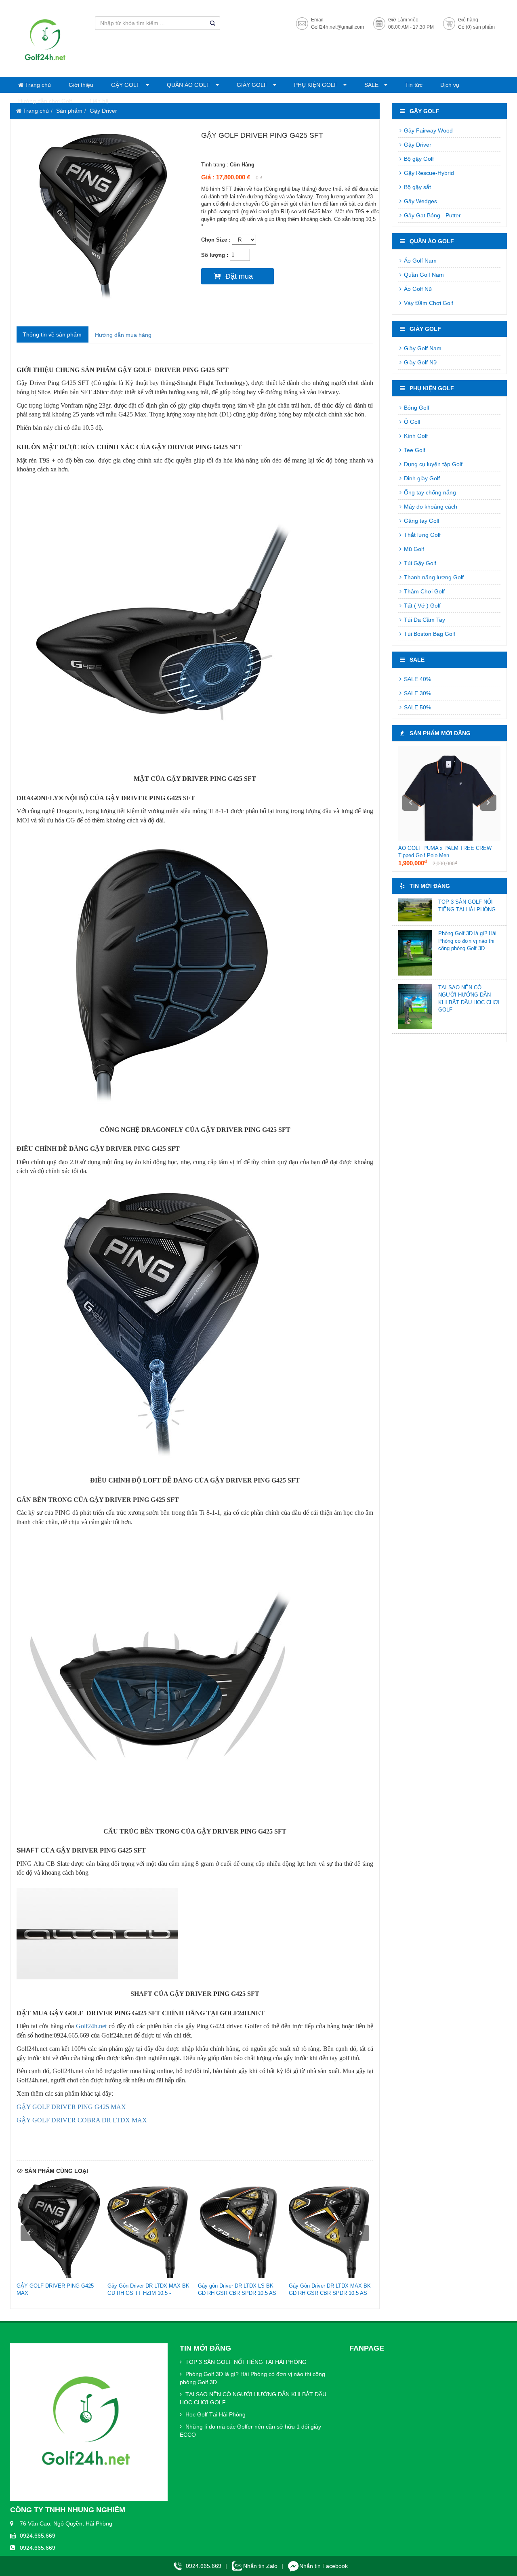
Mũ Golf (413, 549)
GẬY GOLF (126, 85)
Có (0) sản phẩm (476, 27)
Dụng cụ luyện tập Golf (432, 464)
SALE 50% (417, 707)
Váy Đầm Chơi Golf (428, 303)
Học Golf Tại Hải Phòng (215, 2414)
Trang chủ (37, 85)
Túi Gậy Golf (419, 563)
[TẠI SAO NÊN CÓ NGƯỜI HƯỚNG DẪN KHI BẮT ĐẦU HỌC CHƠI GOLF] (415, 1007)
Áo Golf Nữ (417, 289)
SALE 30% (417, 693)
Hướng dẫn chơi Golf (45, 101)
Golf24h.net (92, 2026)
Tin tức (414, 85)
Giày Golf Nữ (420, 362)
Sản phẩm (69, 111)
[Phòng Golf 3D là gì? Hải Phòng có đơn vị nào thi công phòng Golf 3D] (415, 953)
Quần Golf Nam (423, 275)
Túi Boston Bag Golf (429, 634)
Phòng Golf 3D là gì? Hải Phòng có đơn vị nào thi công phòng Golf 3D (467, 941)
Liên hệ (99, 101)
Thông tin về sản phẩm (52, 334)
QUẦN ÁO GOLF (189, 85)
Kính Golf (415, 436)
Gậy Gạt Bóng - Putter (432, 215)
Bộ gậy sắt (417, 187)
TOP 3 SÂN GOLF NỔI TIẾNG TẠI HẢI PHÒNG (245, 2362)
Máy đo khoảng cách (430, 507)
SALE (372, 85)
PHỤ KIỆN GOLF (317, 85)
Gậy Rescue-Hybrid (428, 173)
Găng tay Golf (421, 521)
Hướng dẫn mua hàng (123, 335)
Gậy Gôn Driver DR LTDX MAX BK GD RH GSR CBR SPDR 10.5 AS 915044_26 (330, 2293)
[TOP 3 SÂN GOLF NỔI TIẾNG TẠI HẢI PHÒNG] (415, 910)
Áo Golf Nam (419, 261)
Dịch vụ (450, 85)
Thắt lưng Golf (421, 535)
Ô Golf (411, 422)
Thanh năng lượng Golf (433, 577)
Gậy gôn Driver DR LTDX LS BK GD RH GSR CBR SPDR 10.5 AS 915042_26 (237, 2293)
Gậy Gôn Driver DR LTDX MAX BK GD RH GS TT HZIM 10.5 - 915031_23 (148, 2293)
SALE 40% (417, 679)
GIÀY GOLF (253, 85)
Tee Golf (414, 450)
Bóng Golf (416, 408)
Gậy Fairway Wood (428, 130)
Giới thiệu (81, 85)
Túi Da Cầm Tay (424, 620)
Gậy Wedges (420, 201)
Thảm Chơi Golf (423, 591)
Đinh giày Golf (421, 478)
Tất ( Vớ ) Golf (421, 606)
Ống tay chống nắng (429, 492)
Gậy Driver (103, 111)
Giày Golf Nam (422, 348)
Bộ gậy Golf (418, 159)
